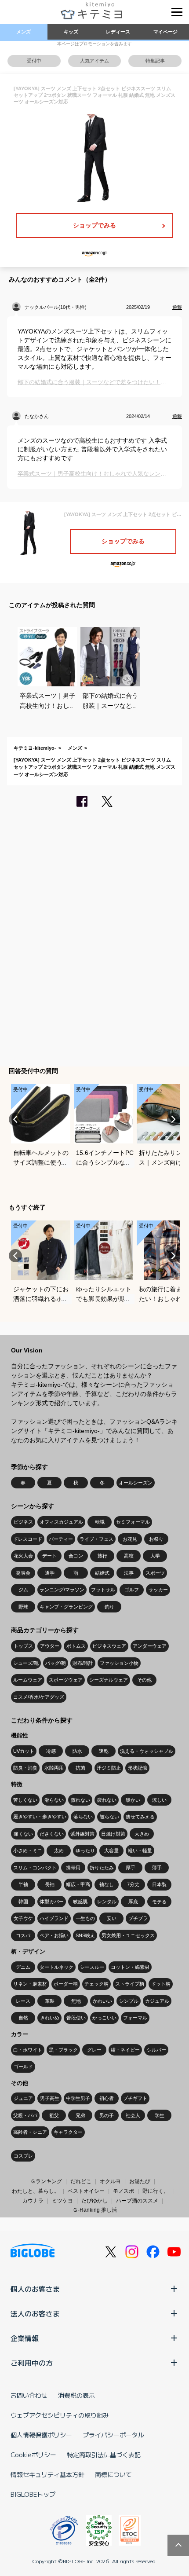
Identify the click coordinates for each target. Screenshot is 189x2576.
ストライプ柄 (130, 1984)
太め (59, 1850)
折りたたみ (102, 1868)
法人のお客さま (35, 2313)
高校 (129, 1556)
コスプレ (23, 2156)
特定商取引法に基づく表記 (104, 2455)
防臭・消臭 (25, 1768)
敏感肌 (80, 1902)
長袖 (50, 1884)
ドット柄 (161, 1984)
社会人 (133, 2115)
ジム (23, 1590)
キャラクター (68, 2132)
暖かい (133, 1800)
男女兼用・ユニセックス (128, 1935)
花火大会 (23, 1556)
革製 (50, 2001)
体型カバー (52, 1902)
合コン (76, 1556)
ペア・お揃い (54, 1935)
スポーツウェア (66, 1680)
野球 (23, 1607)
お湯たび (140, 2181)
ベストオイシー (86, 2191)
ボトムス (76, 1646)
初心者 (107, 2098)
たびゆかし (94, 2201)
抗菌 (80, 1768)
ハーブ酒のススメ (137, 2201)
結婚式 (102, 1573)
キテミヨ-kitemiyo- (35, 748)
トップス (23, 1646)
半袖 (23, 1884)
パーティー (61, 1539)
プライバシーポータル (113, 2435)
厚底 (133, 1902)
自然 (23, 2018)
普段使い (76, 2018)
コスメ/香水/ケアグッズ (39, 1697)
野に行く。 (156, 2191)
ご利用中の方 (32, 2363)
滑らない (54, 1800)
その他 (144, 1680)
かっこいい (104, 2018)
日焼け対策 (113, 1834)
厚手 (131, 1868)
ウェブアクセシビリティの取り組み (60, 2415)
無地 (76, 2001)
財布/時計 (83, 1663)
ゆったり (85, 1850)
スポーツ (155, 1573)
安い (112, 1918)
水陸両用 (54, 1768)
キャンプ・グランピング (66, 1607)
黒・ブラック (63, 2050)
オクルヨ (110, 2181)
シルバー (156, 2050)
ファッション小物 (119, 1663)
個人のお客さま (35, 2289)
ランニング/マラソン (62, 1590)
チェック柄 (96, 1984)
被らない (109, 1817)
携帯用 (73, 1868)
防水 (77, 1751)
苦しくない (25, 1800)
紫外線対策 (82, 1834)
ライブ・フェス (96, 1539)
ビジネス (23, 1522)
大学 (155, 1556)
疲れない (107, 1800)
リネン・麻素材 (30, 1984)
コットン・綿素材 (130, 1967)
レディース (118, 32)
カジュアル (157, 2001)
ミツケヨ (62, 2201)
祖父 (54, 2115)
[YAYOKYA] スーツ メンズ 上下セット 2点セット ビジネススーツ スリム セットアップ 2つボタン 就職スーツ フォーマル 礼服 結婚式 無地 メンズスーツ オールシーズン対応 (94, 767)
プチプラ (138, 1918)
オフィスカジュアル (61, 1522)
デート (49, 1556)
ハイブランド (54, 1918)
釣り (109, 1607)
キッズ (71, 32)
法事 (129, 1573)
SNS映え (85, 1935)
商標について (113, 2474)
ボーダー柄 (66, 1984)
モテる (159, 1902)
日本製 (159, 1884)
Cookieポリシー (33, 2455)
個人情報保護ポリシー (41, 2435)
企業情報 (25, 2338)
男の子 (107, 2115)
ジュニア (23, 2098)
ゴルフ (132, 1590)
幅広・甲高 (78, 1884)
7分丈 (133, 1884)
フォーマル (135, 2018)
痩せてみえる (140, 1817)
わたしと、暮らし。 (36, 2191)
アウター (50, 1646)
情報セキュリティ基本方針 (47, 2474)
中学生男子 (78, 2098)
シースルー (92, 1967)
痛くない (23, 1834)
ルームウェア (28, 1680)
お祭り (156, 1539)
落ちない (83, 1817)
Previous (15, 1119)
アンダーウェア (150, 1646)
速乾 (104, 1751)
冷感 (51, 1751)
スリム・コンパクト (35, 1868)
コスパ (23, 1935)
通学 (50, 1573)
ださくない (52, 1834)
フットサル (103, 1590)
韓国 (23, 1902)
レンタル (107, 1902)
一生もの (85, 1918)
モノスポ (124, 2191)
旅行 (102, 1556)
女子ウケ (23, 1918)
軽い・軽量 (140, 1850)
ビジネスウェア (109, 1646)
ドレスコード (28, 1539)
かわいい (102, 2001)
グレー (94, 2050)
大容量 (111, 1850)
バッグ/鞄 (56, 1663)
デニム (23, 1967)
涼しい (159, 1800)
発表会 (23, 1573)
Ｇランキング (46, 2181)
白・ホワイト (28, 2050)
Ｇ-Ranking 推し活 (95, 2210)
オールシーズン (136, 1483)
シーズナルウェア (109, 1680)
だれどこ (81, 2181)
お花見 (130, 1539)
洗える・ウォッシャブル (147, 1751)
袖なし (107, 1884)
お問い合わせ (29, 2395)
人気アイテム (94, 61)
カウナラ (33, 2201)
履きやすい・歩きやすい (40, 1817)
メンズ (24, 32)
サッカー (158, 1590)
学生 (160, 2115)
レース (23, 2001)
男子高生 (50, 2098)
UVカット (24, 1751)
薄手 (157, 1868)
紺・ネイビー (125, 2050)
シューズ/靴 (26, 1663)
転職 (100, 1522)
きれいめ (50, 2018)
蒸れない (80, 1800)
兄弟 (80, 2115)
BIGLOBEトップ (33, 2494)
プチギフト (135, 2098)
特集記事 (155, 61)
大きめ (142, 1834)
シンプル (129, 2001)
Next (174, 1119)
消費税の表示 (76, 2395)
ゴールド (23, 2067)
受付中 (34, 61)
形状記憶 (138, 1768)
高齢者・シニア (30, 2132)
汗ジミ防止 (109, 1768)
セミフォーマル (133, 1522)
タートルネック (56, 1967)
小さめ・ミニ (28, 1850)
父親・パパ (25, 2115)
